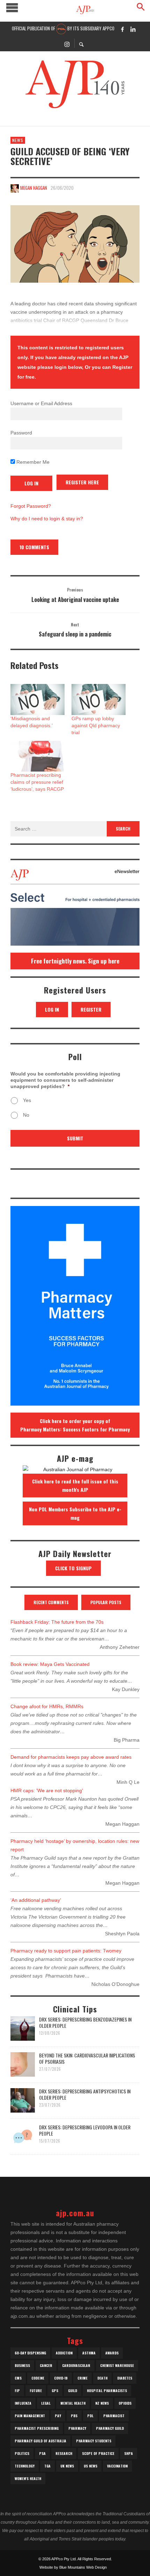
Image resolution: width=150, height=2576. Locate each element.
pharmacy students (94, 2441)
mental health (73, 2403)
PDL (90, 2416)
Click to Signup (73, 1568)
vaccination (117, 2466)
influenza (23, 2403)
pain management (30, 2416)
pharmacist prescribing (37, 2428)
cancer (46, 2365)
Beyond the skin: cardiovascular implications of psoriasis (87, 2058)
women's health (28, 2478)
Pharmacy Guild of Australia (40, 2441)
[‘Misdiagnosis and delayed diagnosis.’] (37, 699)
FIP (17, 2391)
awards (112, 2353)
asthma (89, 2353)
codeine (38, 2378)
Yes (27, 1100)
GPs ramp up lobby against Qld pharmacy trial (96, 725)
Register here (82, 482)
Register (91, 1009)
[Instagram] (67, 44)
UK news (67, 2466)
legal (46, 2403)
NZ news (102, 2403)
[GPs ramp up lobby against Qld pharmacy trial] (99, 699)
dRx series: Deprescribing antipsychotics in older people (85, 2094)
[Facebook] (122, 29)
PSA (42, 2453)
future (36, 2391)
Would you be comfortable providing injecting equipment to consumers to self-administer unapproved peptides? (65, 1080)
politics (22, 2453)
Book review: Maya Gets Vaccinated (50, 1664)
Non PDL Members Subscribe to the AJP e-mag (75, 1513)
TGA (47, 2466)
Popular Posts (106, 1602)
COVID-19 (61, 2378)
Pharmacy (77, 2428)
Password (21, 433)
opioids (125, 2403)
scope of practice (98, 2453)
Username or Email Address (41, 403)
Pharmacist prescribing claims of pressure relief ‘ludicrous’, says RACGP (37, 782)
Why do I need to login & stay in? (47, 519)
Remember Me (32, 462)
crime (82, 2378)
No (26, 1115)
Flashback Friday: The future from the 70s (57, 1622)
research (64, 2453)
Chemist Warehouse (117, 2365)
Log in (52, 1009)
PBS (74, 2416)
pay (58, 2416)
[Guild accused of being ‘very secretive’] (75, 244)
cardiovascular (76, 2365)
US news (91, 2466)
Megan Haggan (34, 188)
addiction (64, 2353)
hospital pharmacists (107, 2391)
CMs (18, 2378)
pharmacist (114, 2416)
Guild (73, 2391)
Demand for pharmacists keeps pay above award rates (71, 1757)
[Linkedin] (133, 29)
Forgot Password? (31, 506)
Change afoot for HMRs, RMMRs (47, 1706)
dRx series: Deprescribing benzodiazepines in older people (85, 2022)
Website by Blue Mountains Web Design (73, 2567)
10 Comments (34, 547)
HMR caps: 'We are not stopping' (47, 1790)
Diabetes (125, 2378)
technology (25, 2466)
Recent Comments (51, 1602)
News (18, 140)
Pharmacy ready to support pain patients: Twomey (66, 1951)
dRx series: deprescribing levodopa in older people (85, 2130)
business (22, 2365)
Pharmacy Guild (110, 2428)
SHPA (129, 2453)
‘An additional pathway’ (36, 1900)
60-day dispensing (30, 2353)
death (102, 2378)
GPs (55, 2391)
